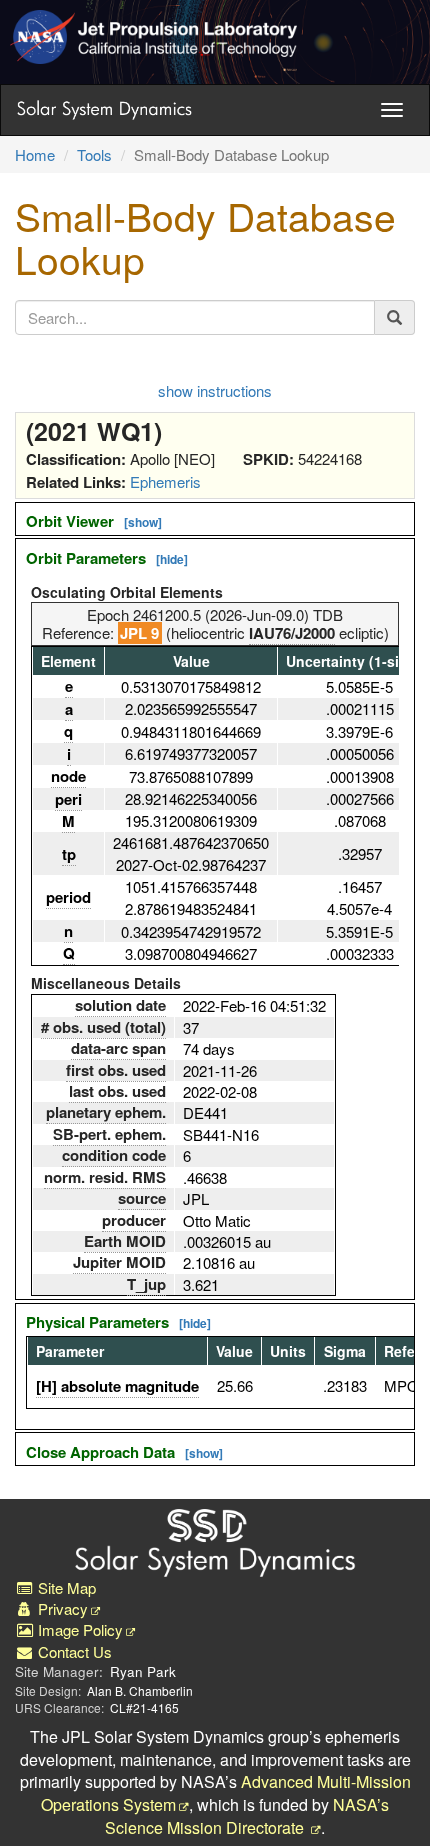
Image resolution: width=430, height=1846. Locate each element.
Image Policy (78, 1629)
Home (35, 154)
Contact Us (73, 1651)
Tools (94, 154)
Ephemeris (165, 481)
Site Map (65, 1587)
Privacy (61, 1608)
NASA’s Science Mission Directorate (247, 1816)
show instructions (215, 390)
